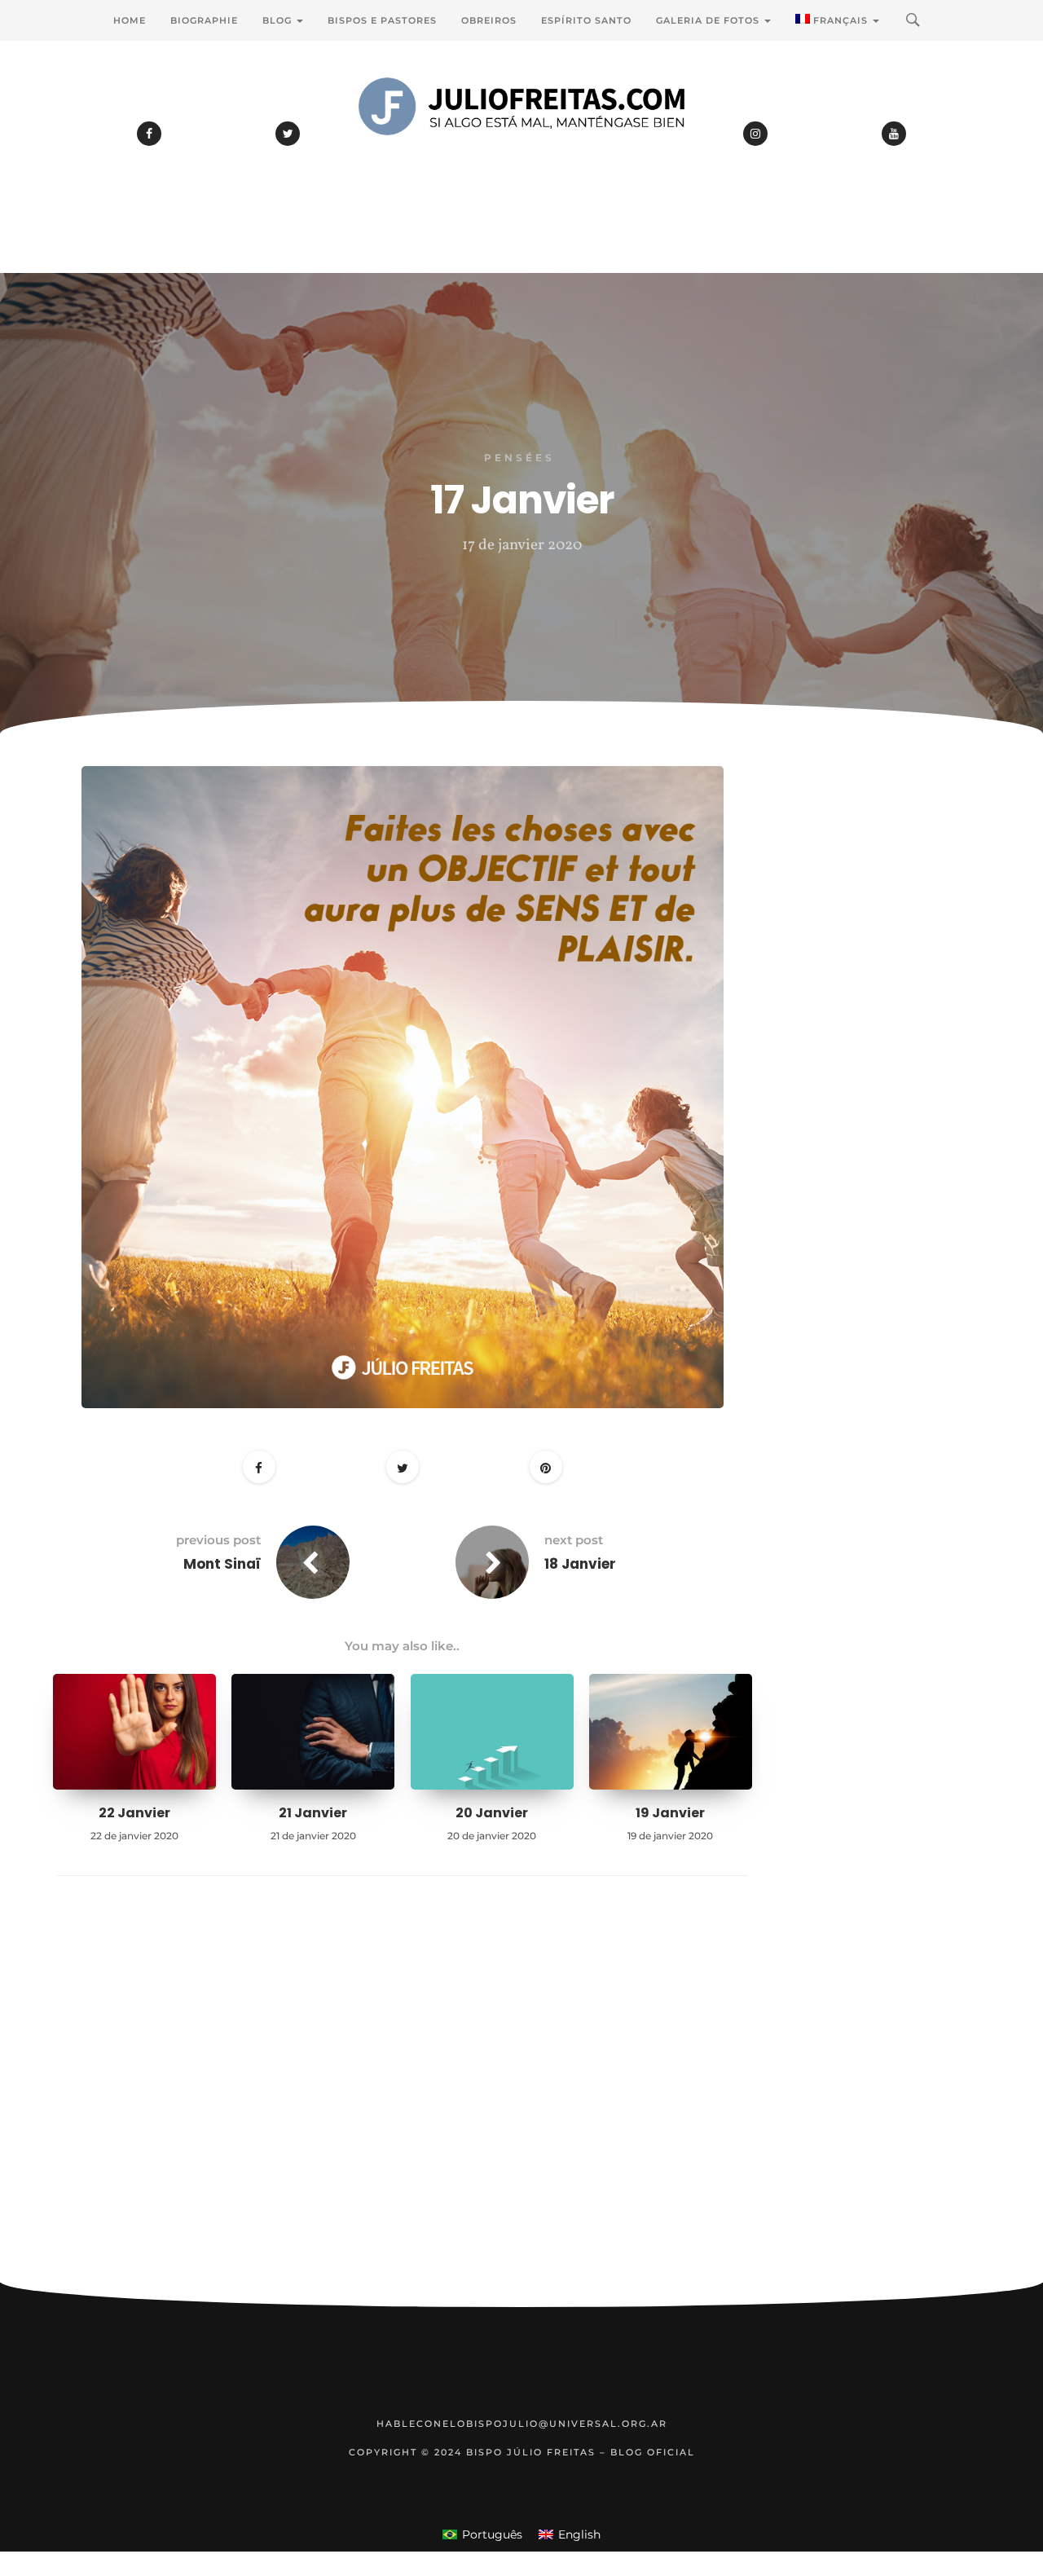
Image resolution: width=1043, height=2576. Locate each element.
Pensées (519, 458)
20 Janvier (492, 1813)
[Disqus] (403, 2104)
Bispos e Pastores (382, 20)
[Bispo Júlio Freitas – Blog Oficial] (521, 151)
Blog (279, 20)
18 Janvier (580, 1564)
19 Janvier (670, 1813)
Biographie (204, 20)
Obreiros (489, 20)
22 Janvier (134, 1813)
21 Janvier (313, 1813)
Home (130, 20)
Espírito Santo (586, 20)
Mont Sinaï (222, 1564)
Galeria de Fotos (709, 20)
